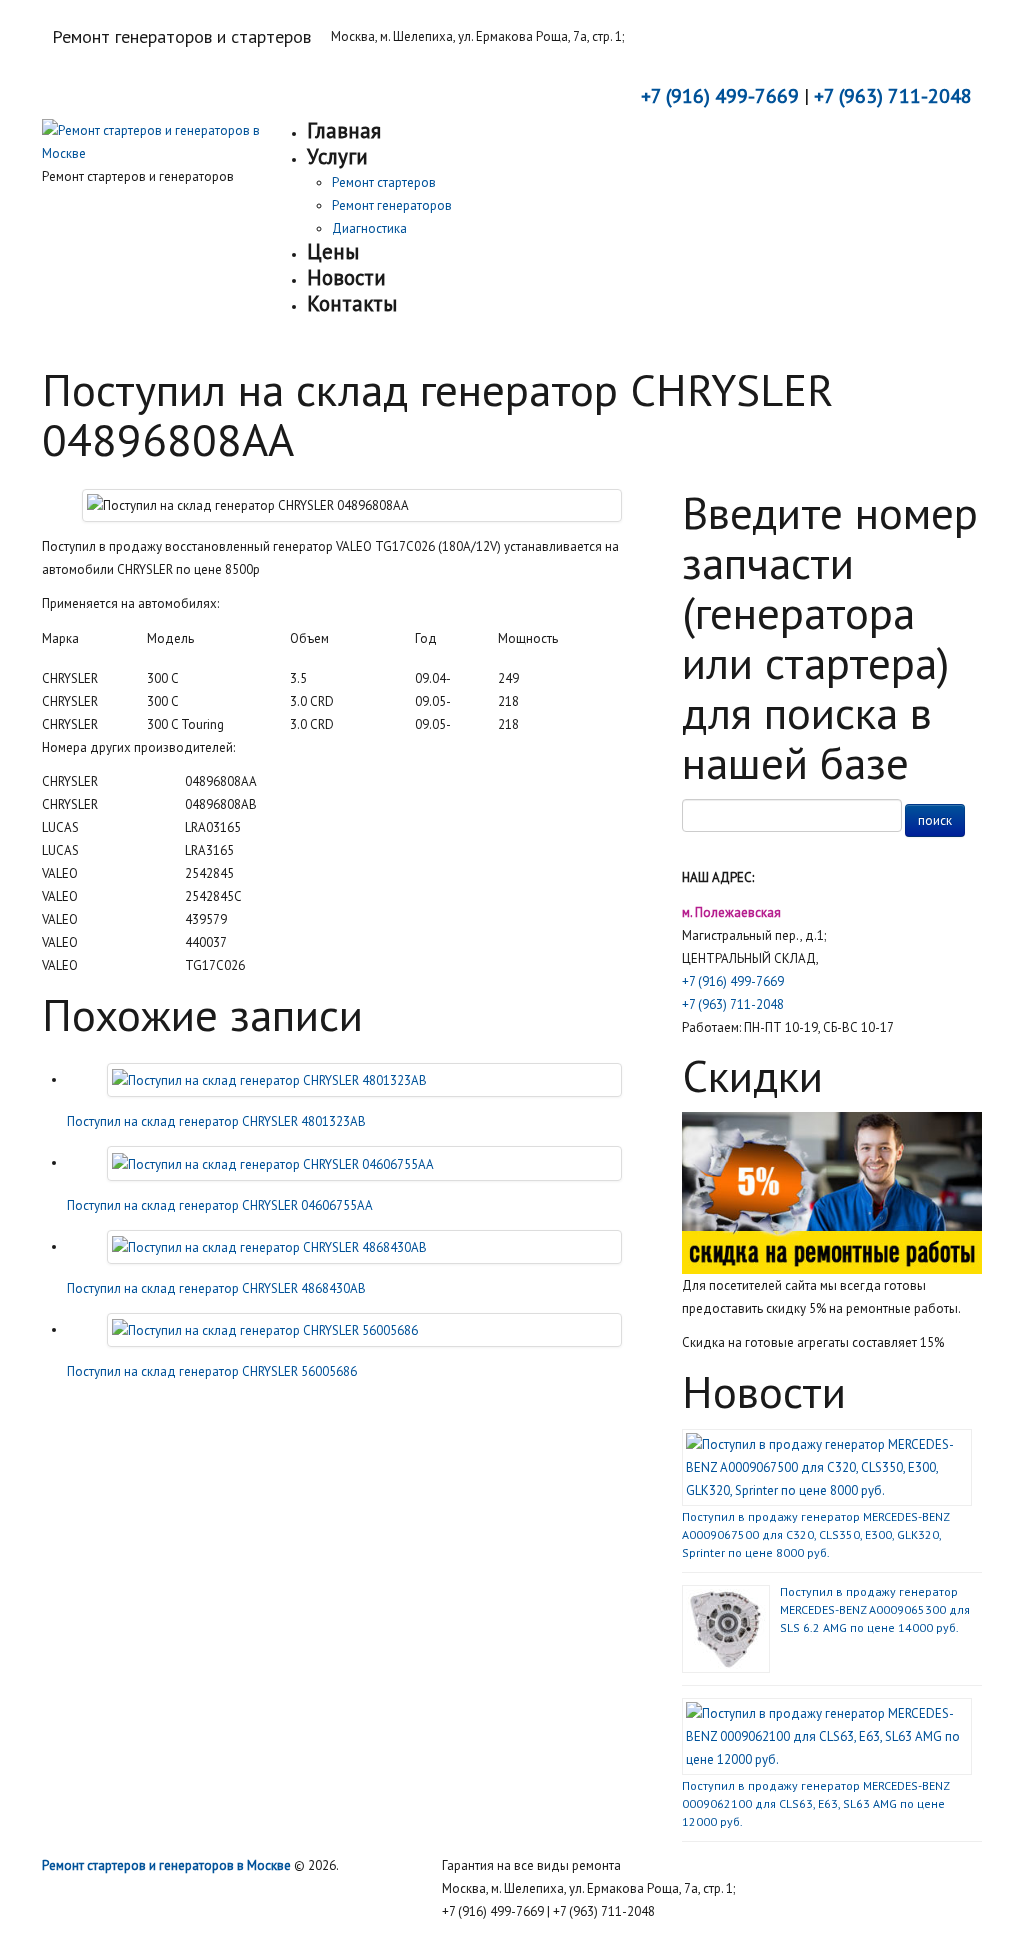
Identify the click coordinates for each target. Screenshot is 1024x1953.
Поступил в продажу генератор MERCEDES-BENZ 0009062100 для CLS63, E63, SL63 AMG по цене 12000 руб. (815, 1803)
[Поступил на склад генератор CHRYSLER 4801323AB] (269, 1079)
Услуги (337, 156)
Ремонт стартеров (384, 182)
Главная (344, 130)
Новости (346, 277)
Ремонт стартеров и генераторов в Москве (166, 1865)
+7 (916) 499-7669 (733, 981)
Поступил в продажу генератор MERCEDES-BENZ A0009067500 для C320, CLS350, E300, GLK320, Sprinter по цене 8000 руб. (815, 1534)
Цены (333, 251)
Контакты (352, 303)
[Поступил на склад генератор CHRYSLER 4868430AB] (269, 1246)
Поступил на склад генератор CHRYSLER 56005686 (212, 1371)
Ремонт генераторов (392, 205)
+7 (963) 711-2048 (733, 1004)
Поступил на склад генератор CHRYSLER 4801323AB (216, 1121)
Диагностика (369, 228)
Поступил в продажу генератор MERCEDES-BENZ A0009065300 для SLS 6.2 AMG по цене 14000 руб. (875, 1609)
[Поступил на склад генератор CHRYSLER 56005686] (265, 1329)
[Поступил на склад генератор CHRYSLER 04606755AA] (273, 1162)
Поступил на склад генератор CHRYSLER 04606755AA (220, 1205)
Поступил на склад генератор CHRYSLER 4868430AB (216, 1288)
